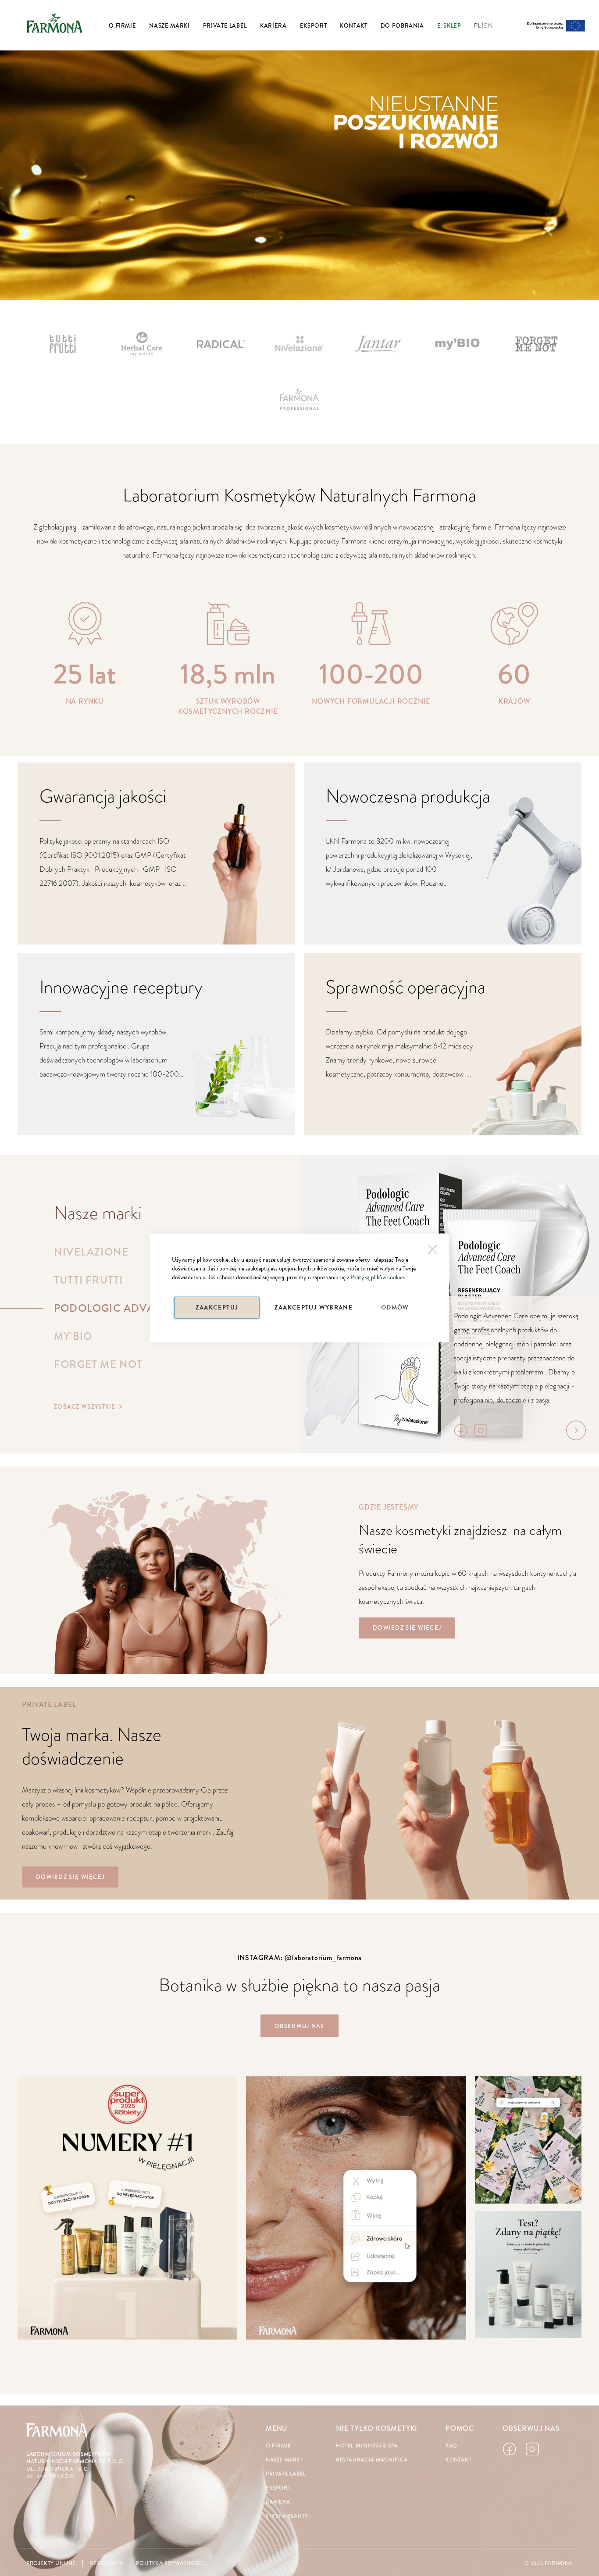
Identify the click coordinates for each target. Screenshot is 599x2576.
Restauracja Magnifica (372, 2460)
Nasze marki (284, 2460)
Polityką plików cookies (378, 1277)
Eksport (278, 2488)
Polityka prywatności (170, 2563)
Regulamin (106, 2563)
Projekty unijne (51, 2563)
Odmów (395, 1308)
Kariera (278, 2502)
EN (488, 26)
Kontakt (458, 2460)
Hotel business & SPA (367, 2446)
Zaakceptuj (217, 1308)
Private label (286, 2474)
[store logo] (54, 23)
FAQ (451, 2446)
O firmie (278, 2446)
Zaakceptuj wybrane (314, 1308)
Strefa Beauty (287, 2516)
